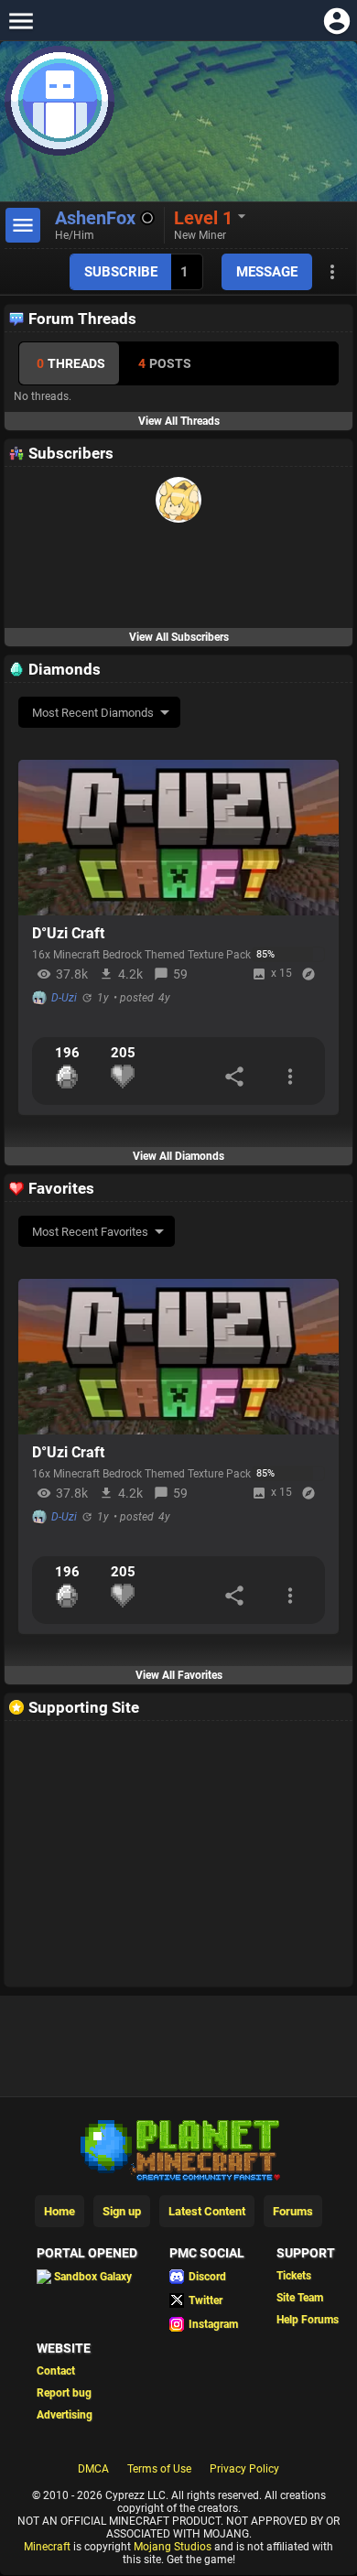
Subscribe (121, 272)
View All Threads (179, 421)
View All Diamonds (178, 1156)
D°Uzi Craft (68, 933)
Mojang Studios (173, 2547)
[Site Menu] (21, 21)
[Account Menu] (336, 21)
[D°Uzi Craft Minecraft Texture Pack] (178, 838)
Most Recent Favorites (90, 1232)
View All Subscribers (179, 637)
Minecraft (47, 2547)
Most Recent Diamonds (93, 713)
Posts (165, 363)
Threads (71, 363)
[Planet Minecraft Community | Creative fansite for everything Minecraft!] (178, 2148)
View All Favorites (179, 1675)
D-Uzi (64, 998)
